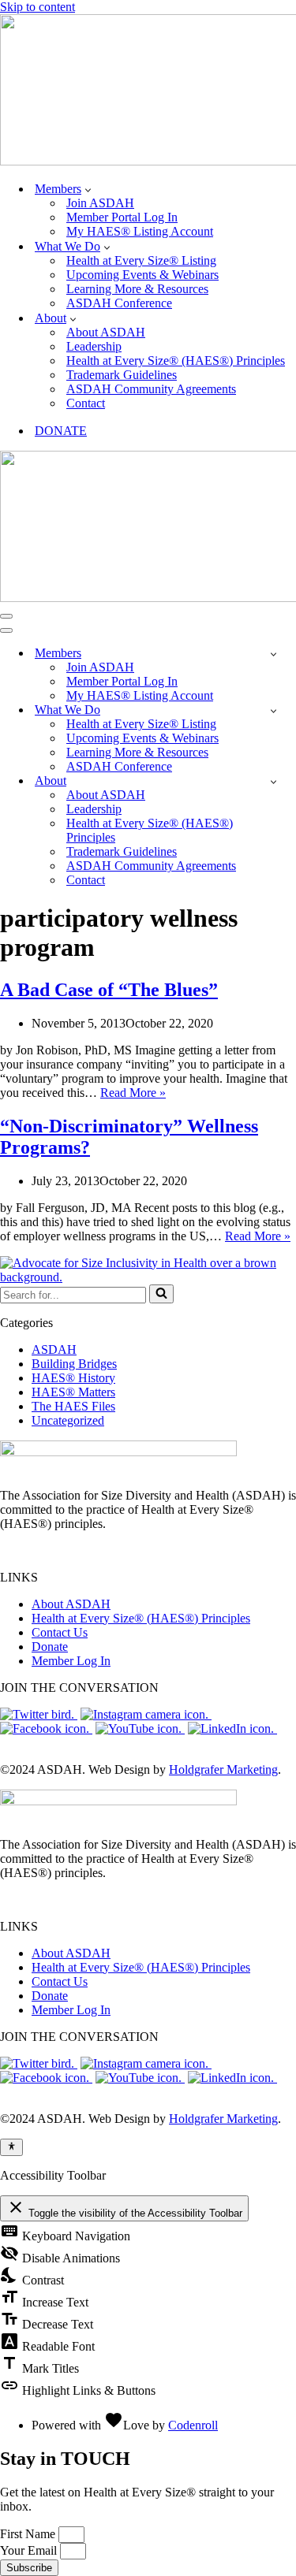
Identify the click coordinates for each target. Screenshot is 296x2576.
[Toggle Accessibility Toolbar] (11, 2147)
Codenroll (193, 2425)
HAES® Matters (73, 1392)
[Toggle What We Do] (274, 710)
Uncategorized (68, 1420)
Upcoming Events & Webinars (142, 275)
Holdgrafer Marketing (223, 1769)
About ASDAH (106, 332)
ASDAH (54, 1349)
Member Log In (71, 1661)
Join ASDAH (100, 203)
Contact (86, 403)
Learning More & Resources (137, 289)
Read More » (133, 1093)
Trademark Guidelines (122, 375)
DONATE (61, 431)
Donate (50, 1647)
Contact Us (60, 1632)
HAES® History (73, 1378)
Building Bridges (74, 1364)
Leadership (94, 346)
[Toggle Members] (274, 654)
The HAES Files (73, 1406)
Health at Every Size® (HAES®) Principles (176, 361)
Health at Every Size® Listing (141, 260)
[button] (88, 189)
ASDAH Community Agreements (151, 389)
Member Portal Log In (122, 217)
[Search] (161, 1294)
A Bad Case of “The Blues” (109, 990)
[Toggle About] (274, 781)
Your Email (30, 2550)
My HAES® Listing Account (140, 231)
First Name (29, 2534)
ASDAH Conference (119, 303)
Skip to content (37, 7)
